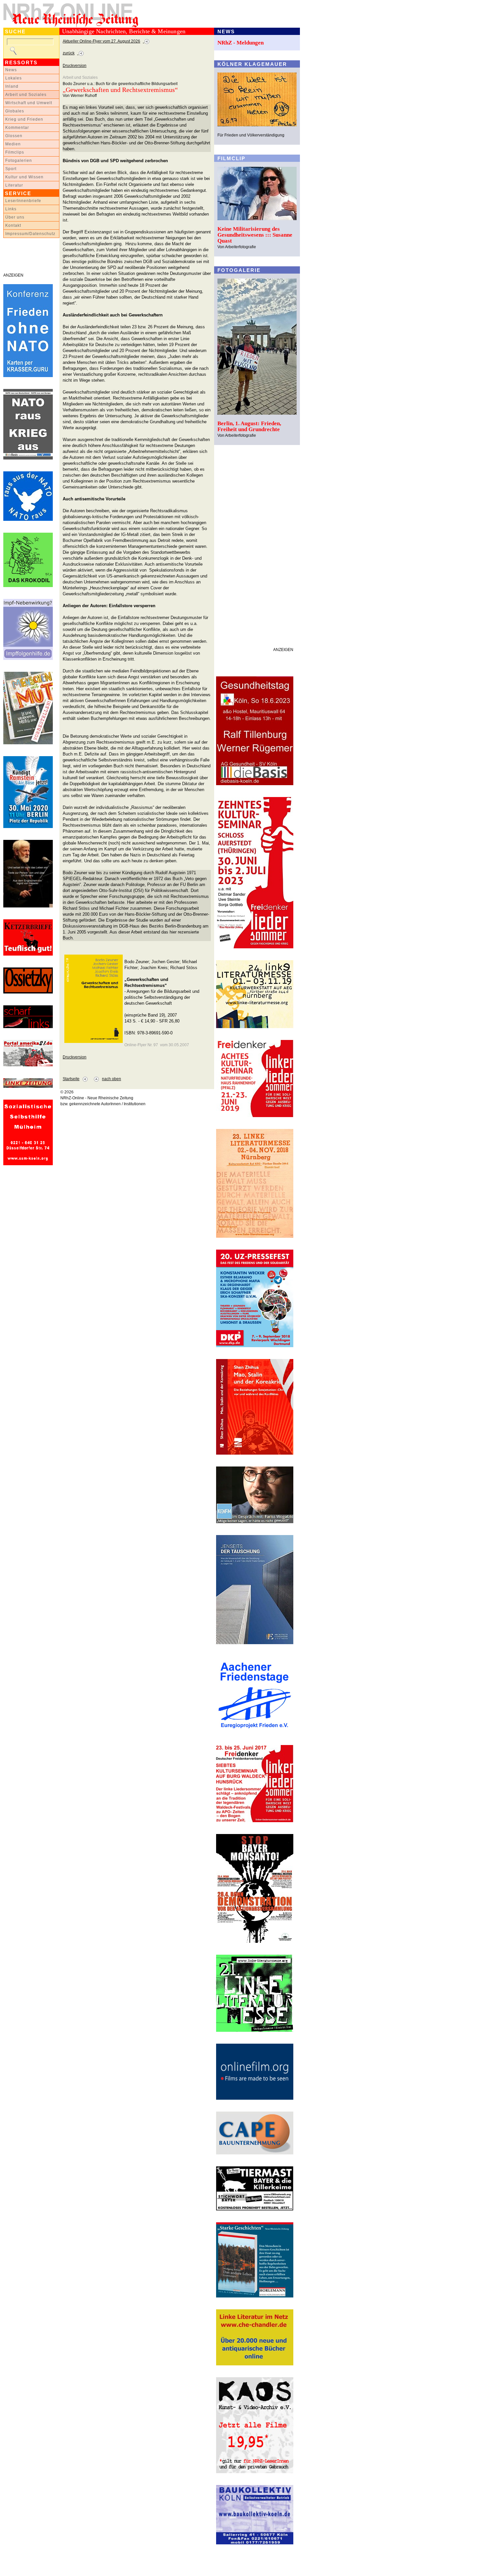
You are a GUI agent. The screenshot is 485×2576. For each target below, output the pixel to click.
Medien (13, 144)
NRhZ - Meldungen (241, 43)
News (11, 70)
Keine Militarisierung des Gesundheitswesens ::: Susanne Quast (255, 235)
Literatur (14, 185)
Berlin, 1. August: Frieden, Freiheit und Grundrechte (249, 426)
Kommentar (17, 128)
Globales (15, 111)
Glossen (14, 136)
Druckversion (75, 66)
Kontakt (13, 225)
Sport (11, 169)
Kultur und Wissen (24, 177)
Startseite (71, 1079)
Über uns (15, 217)
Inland (12, 86)
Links (11, 209)
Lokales (14, 78)
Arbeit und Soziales (26, 95)
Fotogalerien (19, 161)
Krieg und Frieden (24, 119)
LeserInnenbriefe (23, 201)
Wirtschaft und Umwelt (29, 103)
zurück (69, 53)
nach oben (112, 1079)
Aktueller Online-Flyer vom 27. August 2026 (101, 41)
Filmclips (15, 152)
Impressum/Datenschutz (30, 234)
